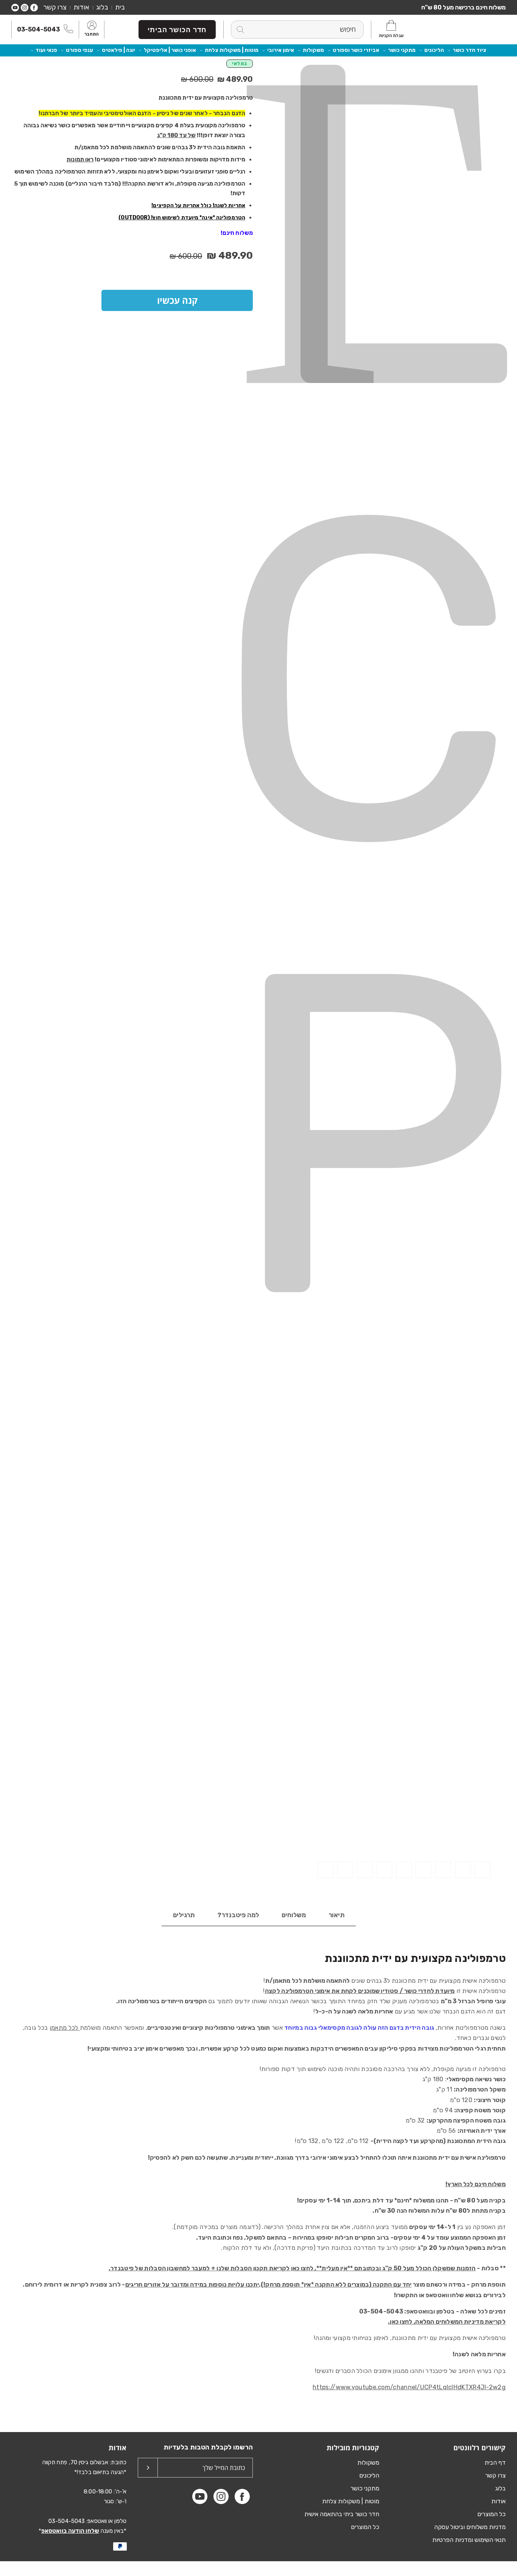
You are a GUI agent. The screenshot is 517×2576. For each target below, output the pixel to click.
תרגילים (184, 1915)
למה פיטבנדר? (238, 1915)
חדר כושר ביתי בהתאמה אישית (342, 2514)
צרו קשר (55, 7)
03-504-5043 (38, 29)
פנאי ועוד (46, 50)
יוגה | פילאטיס (118, 50)
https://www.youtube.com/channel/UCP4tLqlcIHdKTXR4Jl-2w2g (409, 2387)
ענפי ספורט (79, 50)
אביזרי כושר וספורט (356, 50)
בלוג (102, 7)
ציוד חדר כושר (470, 50)
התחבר (92, 34)
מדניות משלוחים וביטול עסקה (470, 2527)
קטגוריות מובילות (353, 2448)
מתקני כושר (402, 50)
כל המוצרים (491, 2514)
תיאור (336, 1915)
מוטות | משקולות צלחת (232, 50)
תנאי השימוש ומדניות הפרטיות (469, 2540)
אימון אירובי (281, 50)
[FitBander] (472, 29)
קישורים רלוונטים (480, 2448)
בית (120, 7)
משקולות (313, 50)
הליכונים (434, 50)
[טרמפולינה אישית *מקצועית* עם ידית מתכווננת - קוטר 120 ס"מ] (483, 1870)
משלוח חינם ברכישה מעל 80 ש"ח (463, 7)
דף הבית (495, 2463)
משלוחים (294, 1915)
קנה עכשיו (177, 300)
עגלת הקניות (391, 36)
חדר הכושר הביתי (177, 30)
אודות (81, 7)
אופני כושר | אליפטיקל (170, 50)
